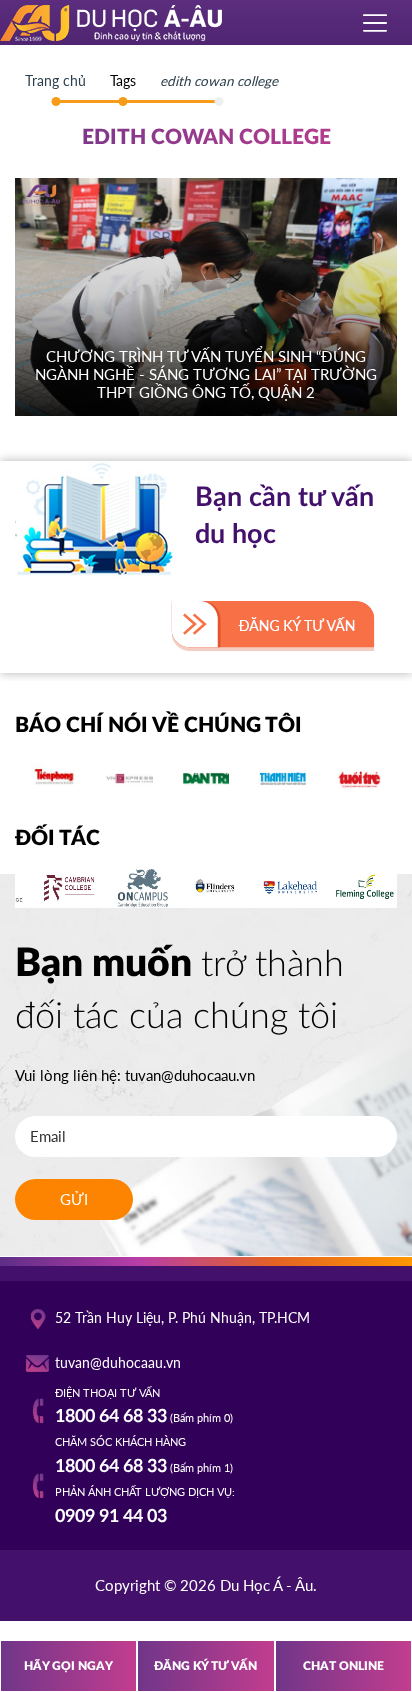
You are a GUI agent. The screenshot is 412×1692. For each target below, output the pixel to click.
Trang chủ (55, 81)
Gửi (74, 1199)
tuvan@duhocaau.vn (190, 1075)
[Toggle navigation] (375, 23)
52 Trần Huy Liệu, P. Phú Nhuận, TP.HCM (182, 1318)
